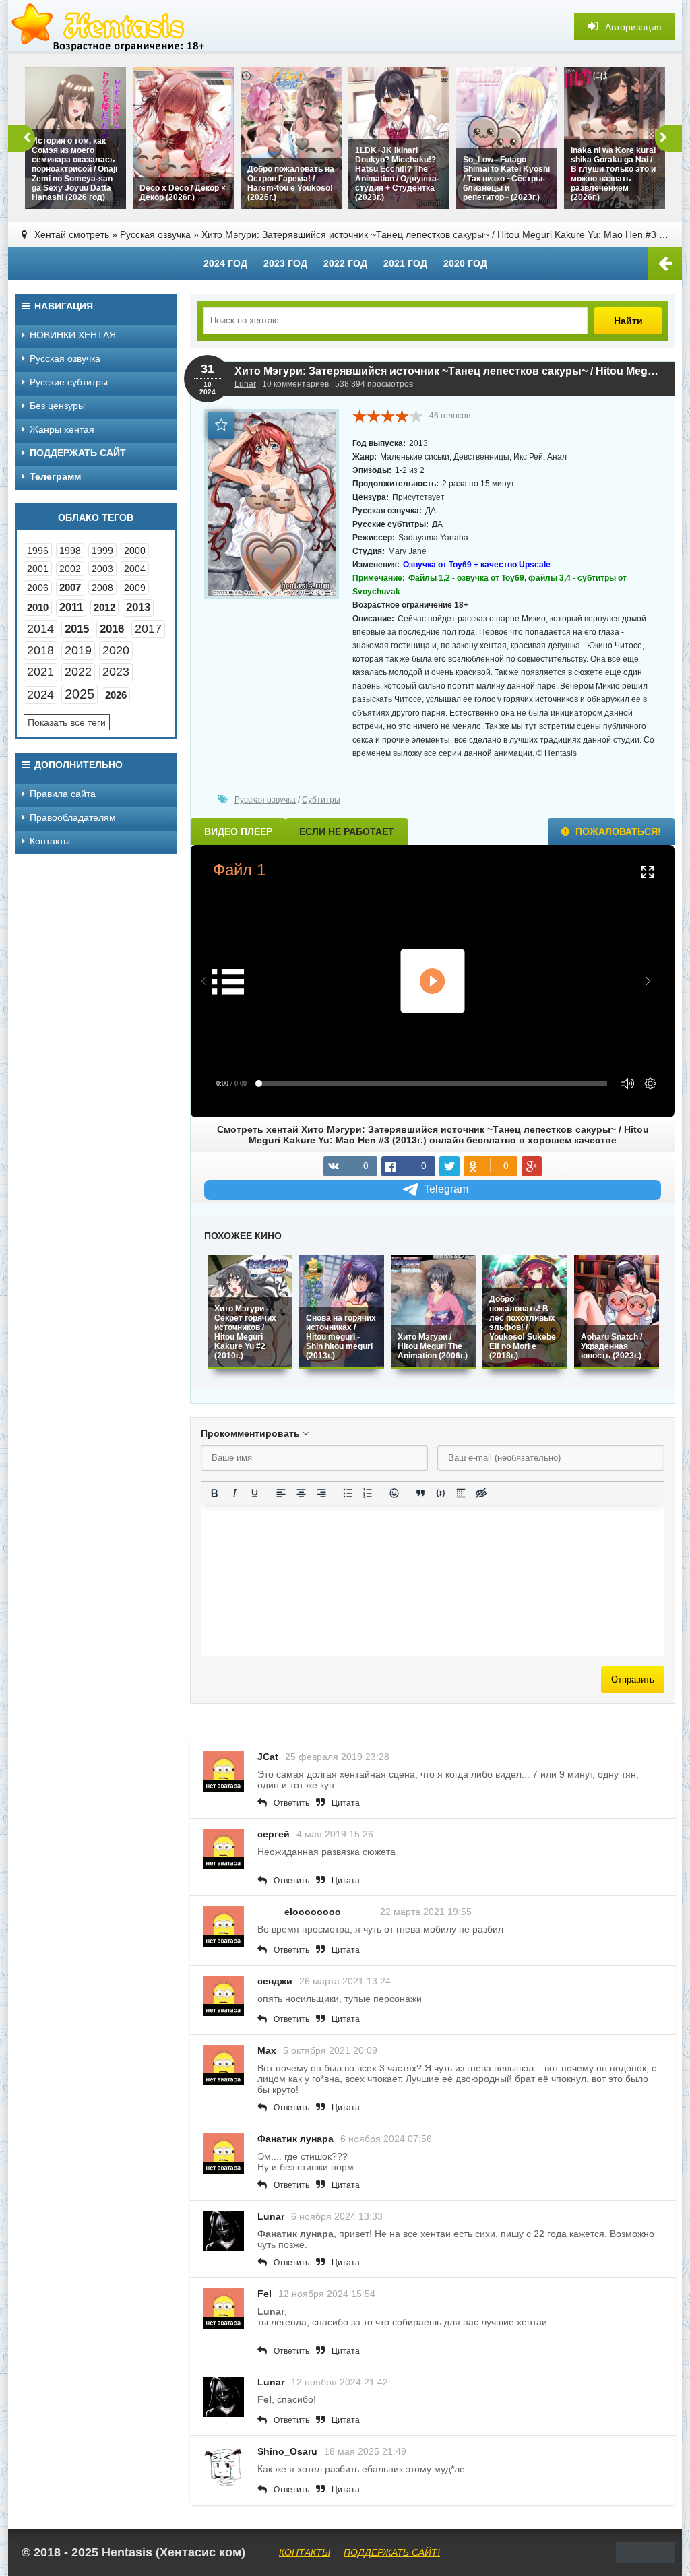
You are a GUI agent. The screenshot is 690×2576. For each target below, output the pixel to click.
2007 (70, 587)
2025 (80, 694)
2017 (148, 629)
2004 (135, 569)
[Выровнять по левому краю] (281, 1493)
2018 (40, 650)
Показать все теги (67, 722)
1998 (70, 551)
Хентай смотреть (72, 234)
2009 (135, 588)
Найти (628, 321)
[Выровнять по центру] (301, 1493)
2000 (135, 551)
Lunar (245, 384)
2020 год (465, 263)
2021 (40, 672)
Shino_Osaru (287, 2451)
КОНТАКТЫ (305, 2552)
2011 (71, 607)
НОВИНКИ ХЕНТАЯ (73, 335)
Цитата (346, 1803)
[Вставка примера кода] (441, 1493)
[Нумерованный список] (368, 1493)
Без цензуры (57, 406)
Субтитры (321, 800)
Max (267, 2050)
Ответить (291, 1803)
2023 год (285, 263)
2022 (78, 672)
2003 (102, 569)
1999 (102, 551)
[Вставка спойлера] (461, 1493)
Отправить (633, 1679)
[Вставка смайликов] (394, 1493)
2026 (116, 695)
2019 (78, 650)
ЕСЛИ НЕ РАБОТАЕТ (347, 831)
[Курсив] (234, 1493)
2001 (38, 569)
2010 (38, 607)
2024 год (225, 263)
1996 (38, 551)
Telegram (446, 1189)
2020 (116, 650)
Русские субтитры (69, 382)
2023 (116, 672)
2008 (102, 588)
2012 (104, 607)
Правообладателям (73, 817)
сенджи (275, 1981)
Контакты (50, 841)
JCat (268, 1757)
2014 (40, 629)
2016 (112, 629)
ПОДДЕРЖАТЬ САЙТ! (392, 2552)
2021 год (405, 263)
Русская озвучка (155, 234)
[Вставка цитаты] (420, 1493)
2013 (138, 607)
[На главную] (109, 27)
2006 (38, 588)
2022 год (345, 263)
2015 (77, 629)
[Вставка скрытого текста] (481, 1493)
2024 (40, 695)
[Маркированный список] (348, 1493)
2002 (70, 569)
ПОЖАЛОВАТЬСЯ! (617, 831)
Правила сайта (63, 794)
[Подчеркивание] (255, 1493)
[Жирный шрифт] (214, 1493)
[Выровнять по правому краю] (321, 1493)
